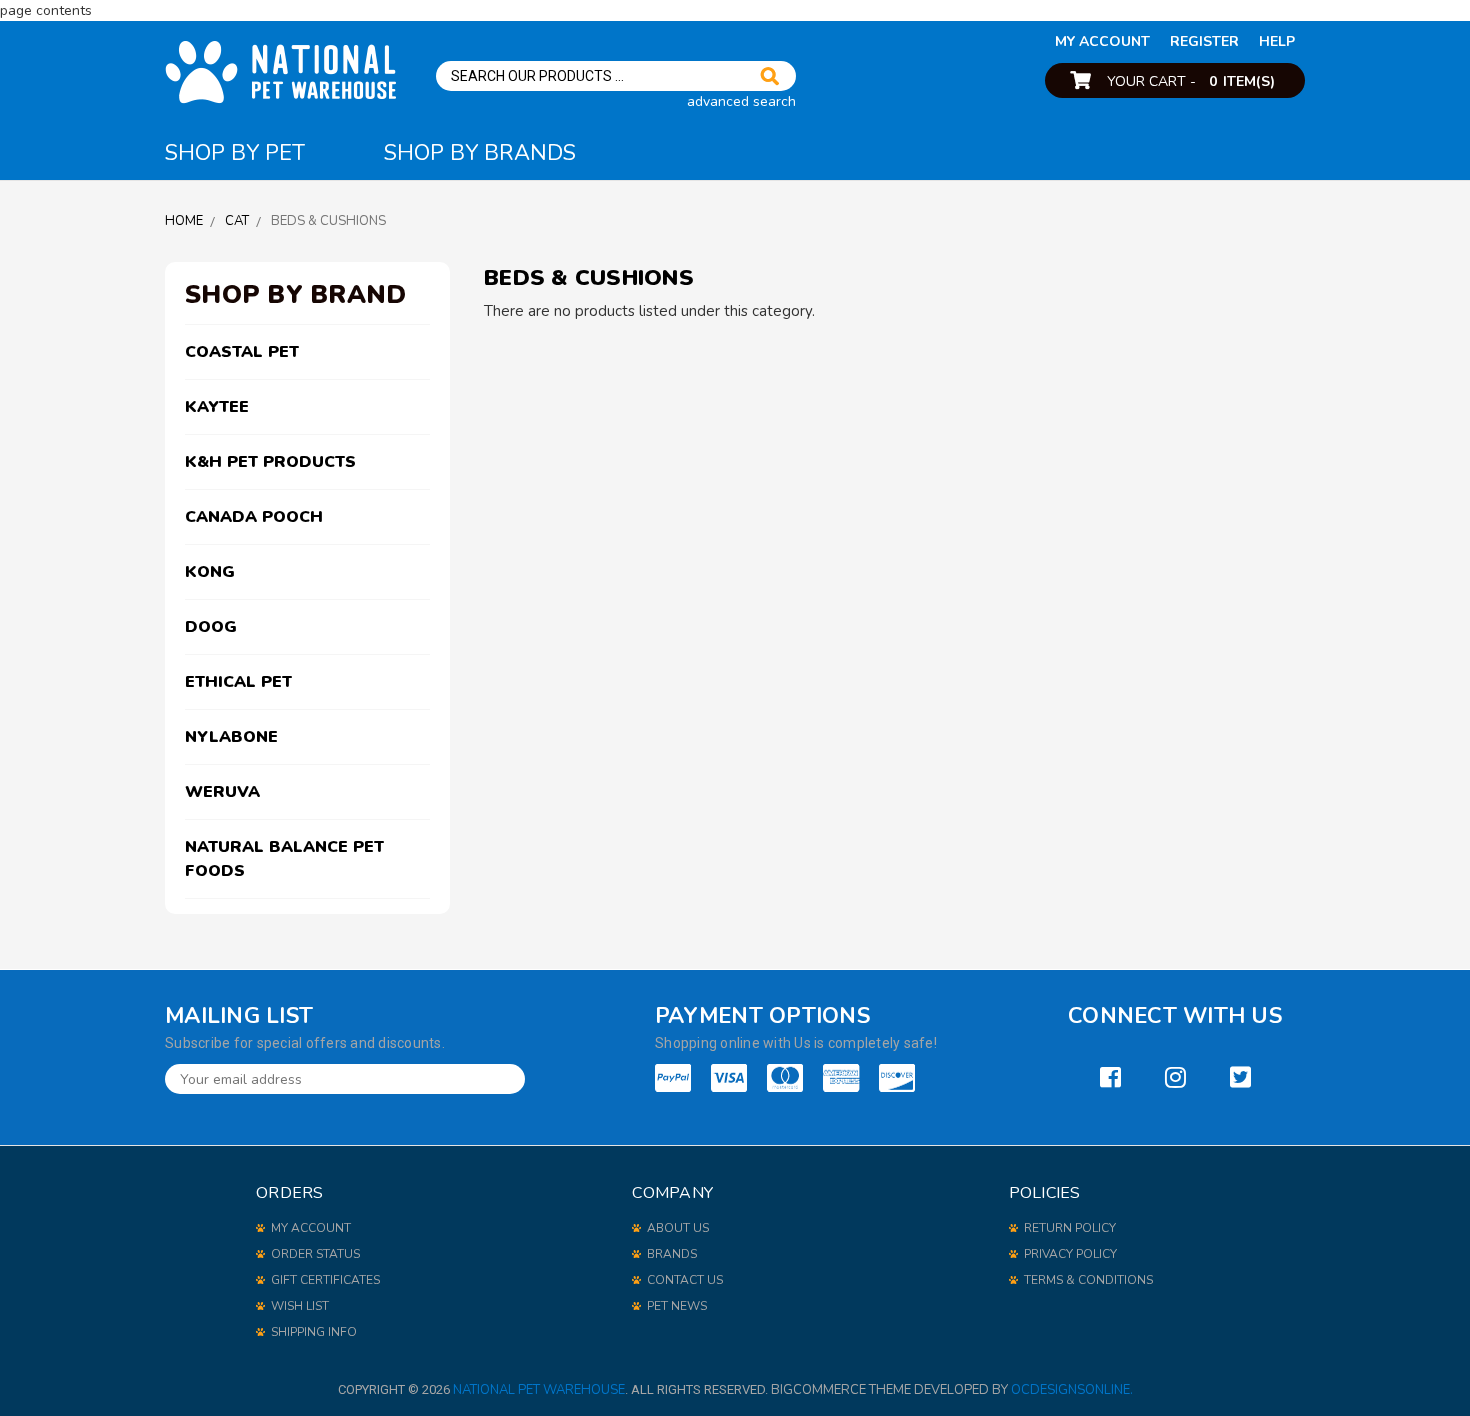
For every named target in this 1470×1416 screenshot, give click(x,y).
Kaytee (217, 407)
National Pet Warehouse (539, 1390)
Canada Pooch (254, 517)
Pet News (677, 1306)
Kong (210, 572)
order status (315, 1254)
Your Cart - (1191, 81)
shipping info (314, 1332)
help (1277, 41)
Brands (672, 1254)
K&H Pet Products (270, 462)
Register (1204, 41)
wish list (300, 1306)
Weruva (222, 792)
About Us (678, 1228)
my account (1102, 41)
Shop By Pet (235, 153)
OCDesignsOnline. (1072, 1390)
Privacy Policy (1070, 1254)
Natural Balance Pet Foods (284, 859)
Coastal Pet (242, 352)
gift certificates (325, 1280)
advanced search (741, 101)
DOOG (211, 627)
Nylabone (231, 737)
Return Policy (1070, 1228)
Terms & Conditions (1088, 1280)
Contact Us (685, 1280)
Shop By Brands (480, 153)
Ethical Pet (238, 682)
